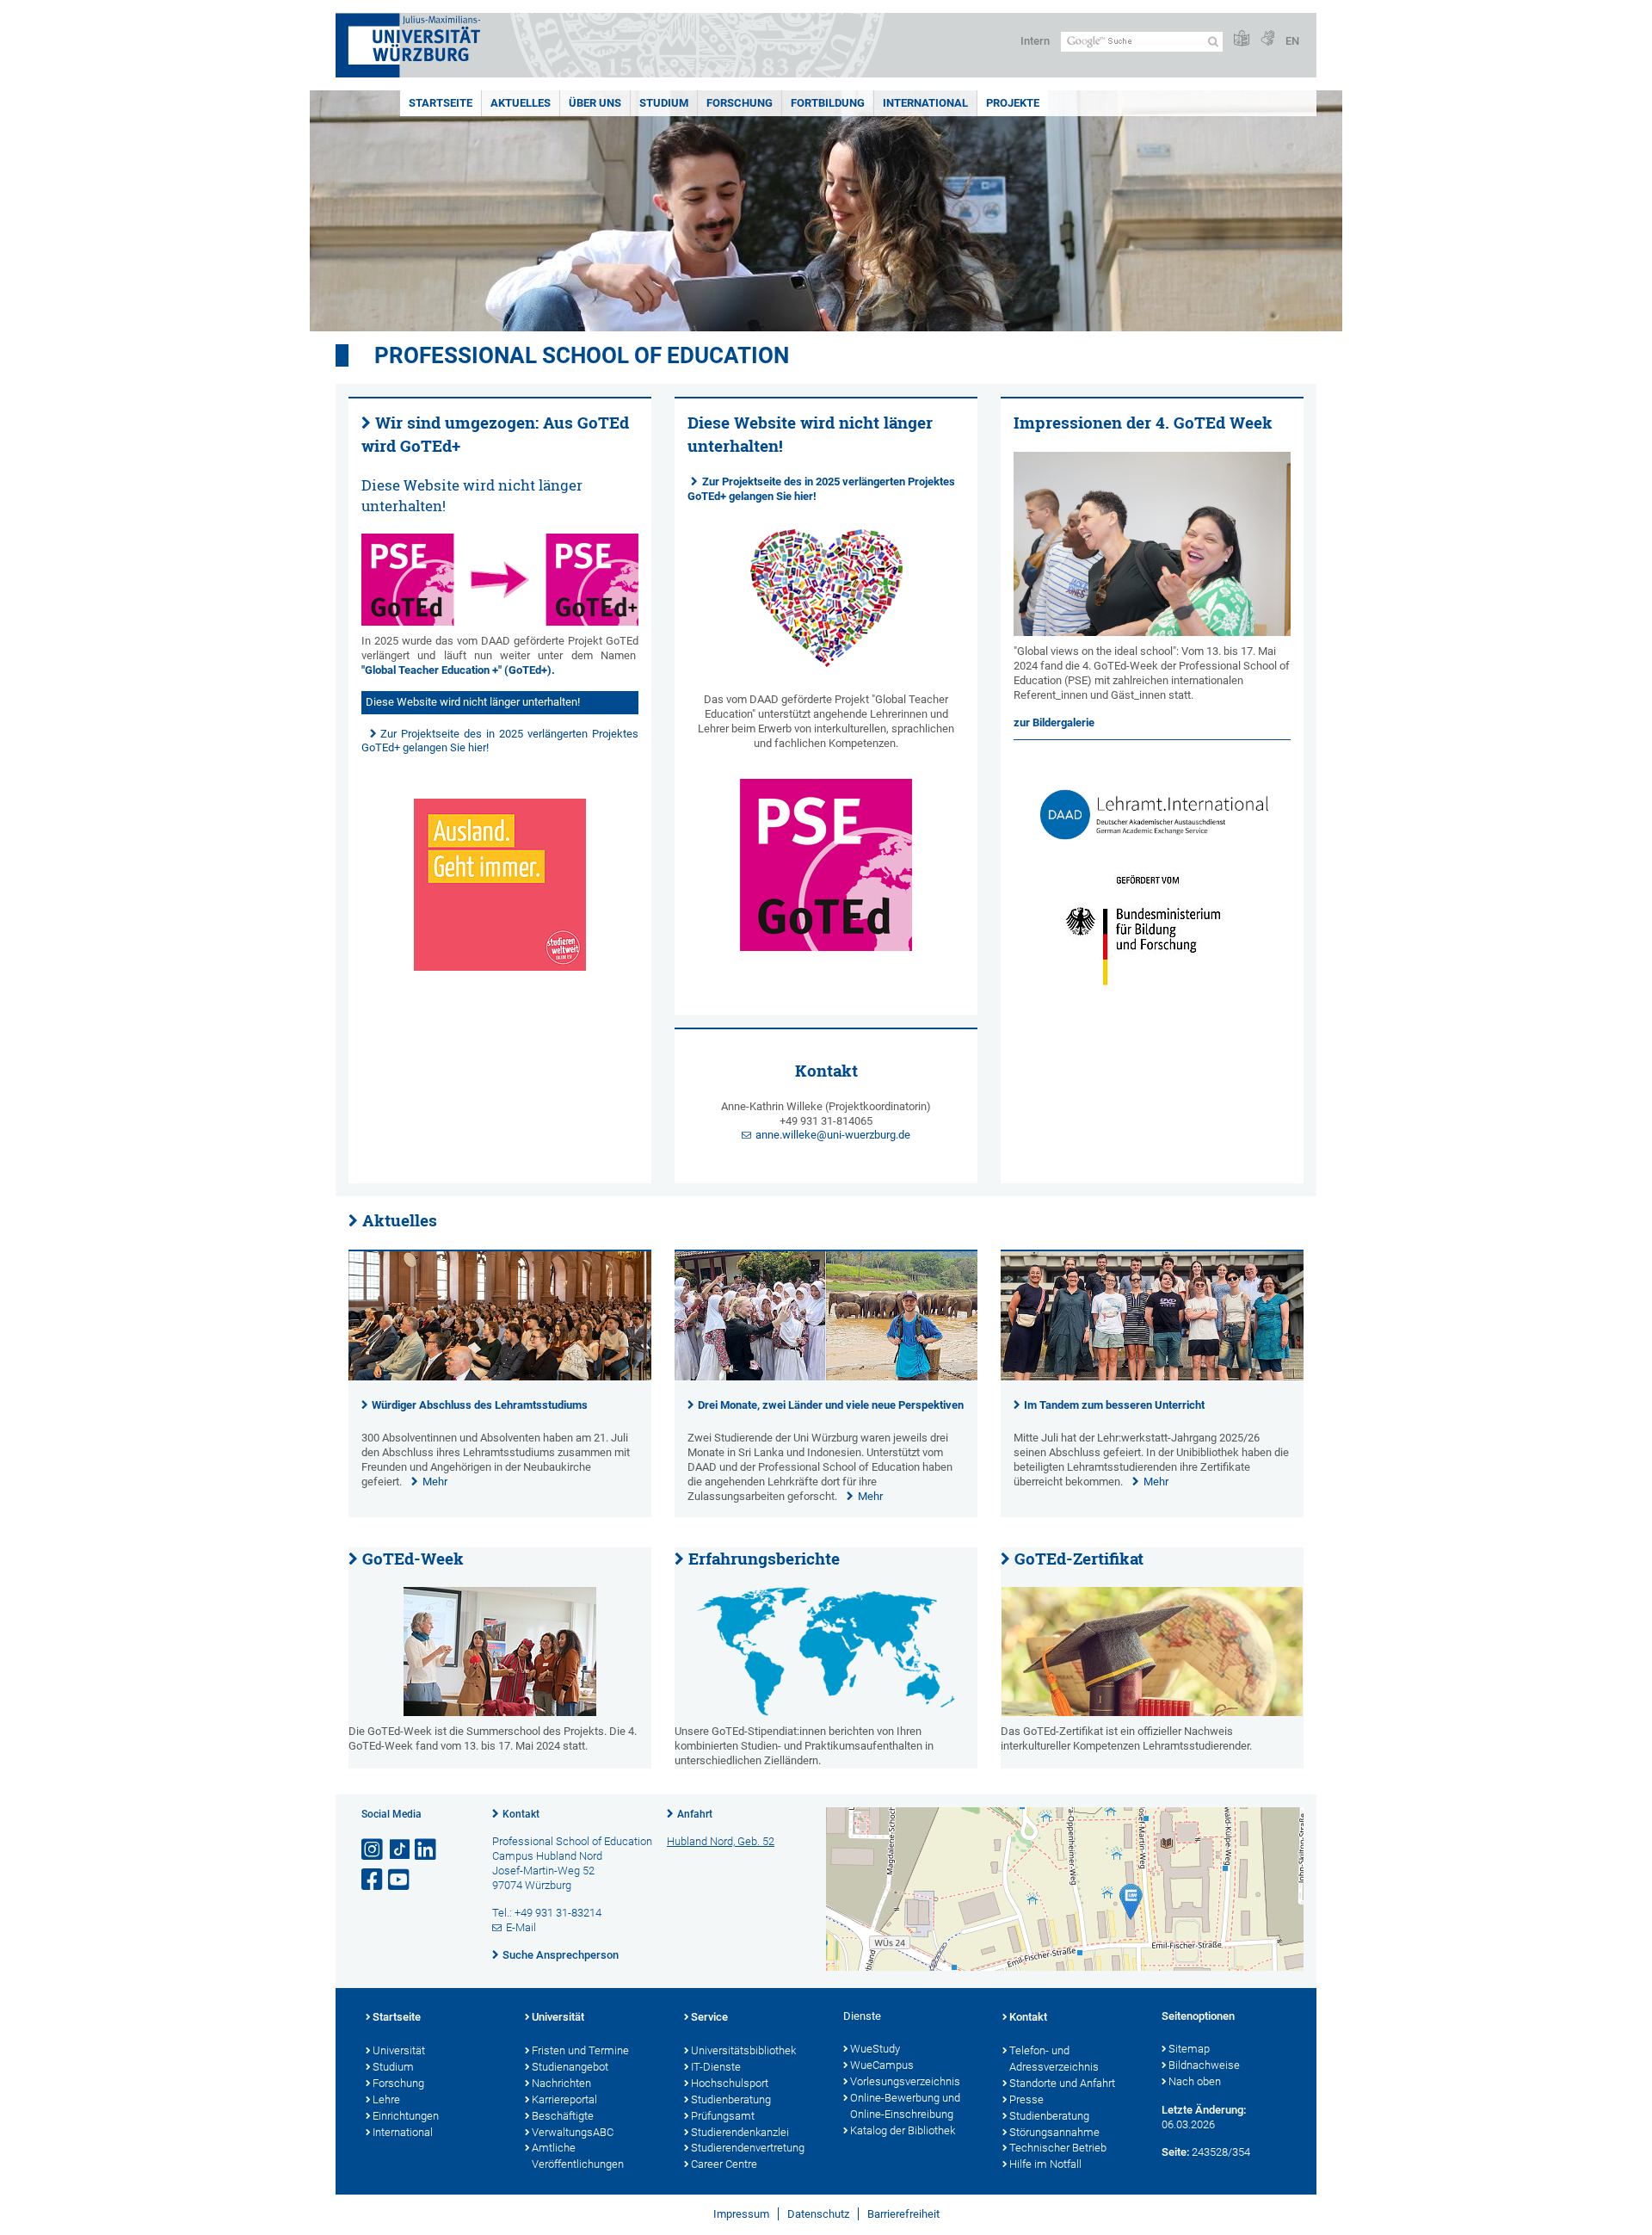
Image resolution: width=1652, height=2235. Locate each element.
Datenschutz (818, 2214)
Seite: (1175, 2152)
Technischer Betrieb (1058, 2148)
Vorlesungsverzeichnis (905, 2081)
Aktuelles (521, 103)
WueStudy (875, 2049)
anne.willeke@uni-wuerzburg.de (833, 1135)
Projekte (1013, 103)
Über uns (595, 103)
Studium (664, 103)
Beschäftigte (563, 2116)
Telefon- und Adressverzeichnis (1054, 2059)
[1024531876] (1152, 1652)
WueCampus (882, 2065)
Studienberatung (731, 2099)
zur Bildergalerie (1054, 722)
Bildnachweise (1204, 2065)
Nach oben (1195, 2081)
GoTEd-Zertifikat (1079, 1559)
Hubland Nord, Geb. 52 (721, 1841)
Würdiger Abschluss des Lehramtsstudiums (480, 1405)
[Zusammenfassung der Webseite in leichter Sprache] (1242, 39)
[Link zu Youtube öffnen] (400, 1880)
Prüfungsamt (723, 2116)
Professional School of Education (582, 355)
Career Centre (724, 2164)
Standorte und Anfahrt (1062, 2083)
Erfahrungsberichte (764, 1559)
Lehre (386, 2099)
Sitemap (1189, 2049)
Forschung (740, 103)
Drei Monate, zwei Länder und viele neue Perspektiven (831, 1405)
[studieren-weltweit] (500, 885)
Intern (1035, 41)
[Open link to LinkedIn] (427, 1850)
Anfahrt (695, 1814)
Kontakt (521, 1814)
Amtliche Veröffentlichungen (578, 2156)
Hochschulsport (730, 2083)
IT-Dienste (716, 2067)
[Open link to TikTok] (400, 1850)
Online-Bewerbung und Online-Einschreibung (905, 2106)
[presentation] (500, 1377)
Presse (1026, 2099)
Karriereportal (564, 2099)
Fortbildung (828, 103)
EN (1292, 41)
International (925, 103)
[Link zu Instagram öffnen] (373, 1850)
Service (709, 2017)
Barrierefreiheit (903, 2214)
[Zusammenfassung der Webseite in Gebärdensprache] (1267, 39)
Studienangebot (570, 2067)
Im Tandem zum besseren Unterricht (1114, 1405)
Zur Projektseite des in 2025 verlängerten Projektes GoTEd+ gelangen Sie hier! (821, 489)
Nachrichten (561, 2083)
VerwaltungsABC (573, 2132)
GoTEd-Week (413, 1559)
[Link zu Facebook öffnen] (373, 1880)
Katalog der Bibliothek (903, 2130)
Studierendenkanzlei (740, 2132)
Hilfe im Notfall (1045, 2164)
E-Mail (521, 1927)
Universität (399, 2050)
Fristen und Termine (580, 2050)
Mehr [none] (435, 1482)
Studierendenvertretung (748, 2148)
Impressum (741, 2214)
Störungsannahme (1054, 2132)
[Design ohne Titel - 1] (500, 580)
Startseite (441, 103)
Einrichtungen (406, 2116)
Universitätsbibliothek (743, 2050)
